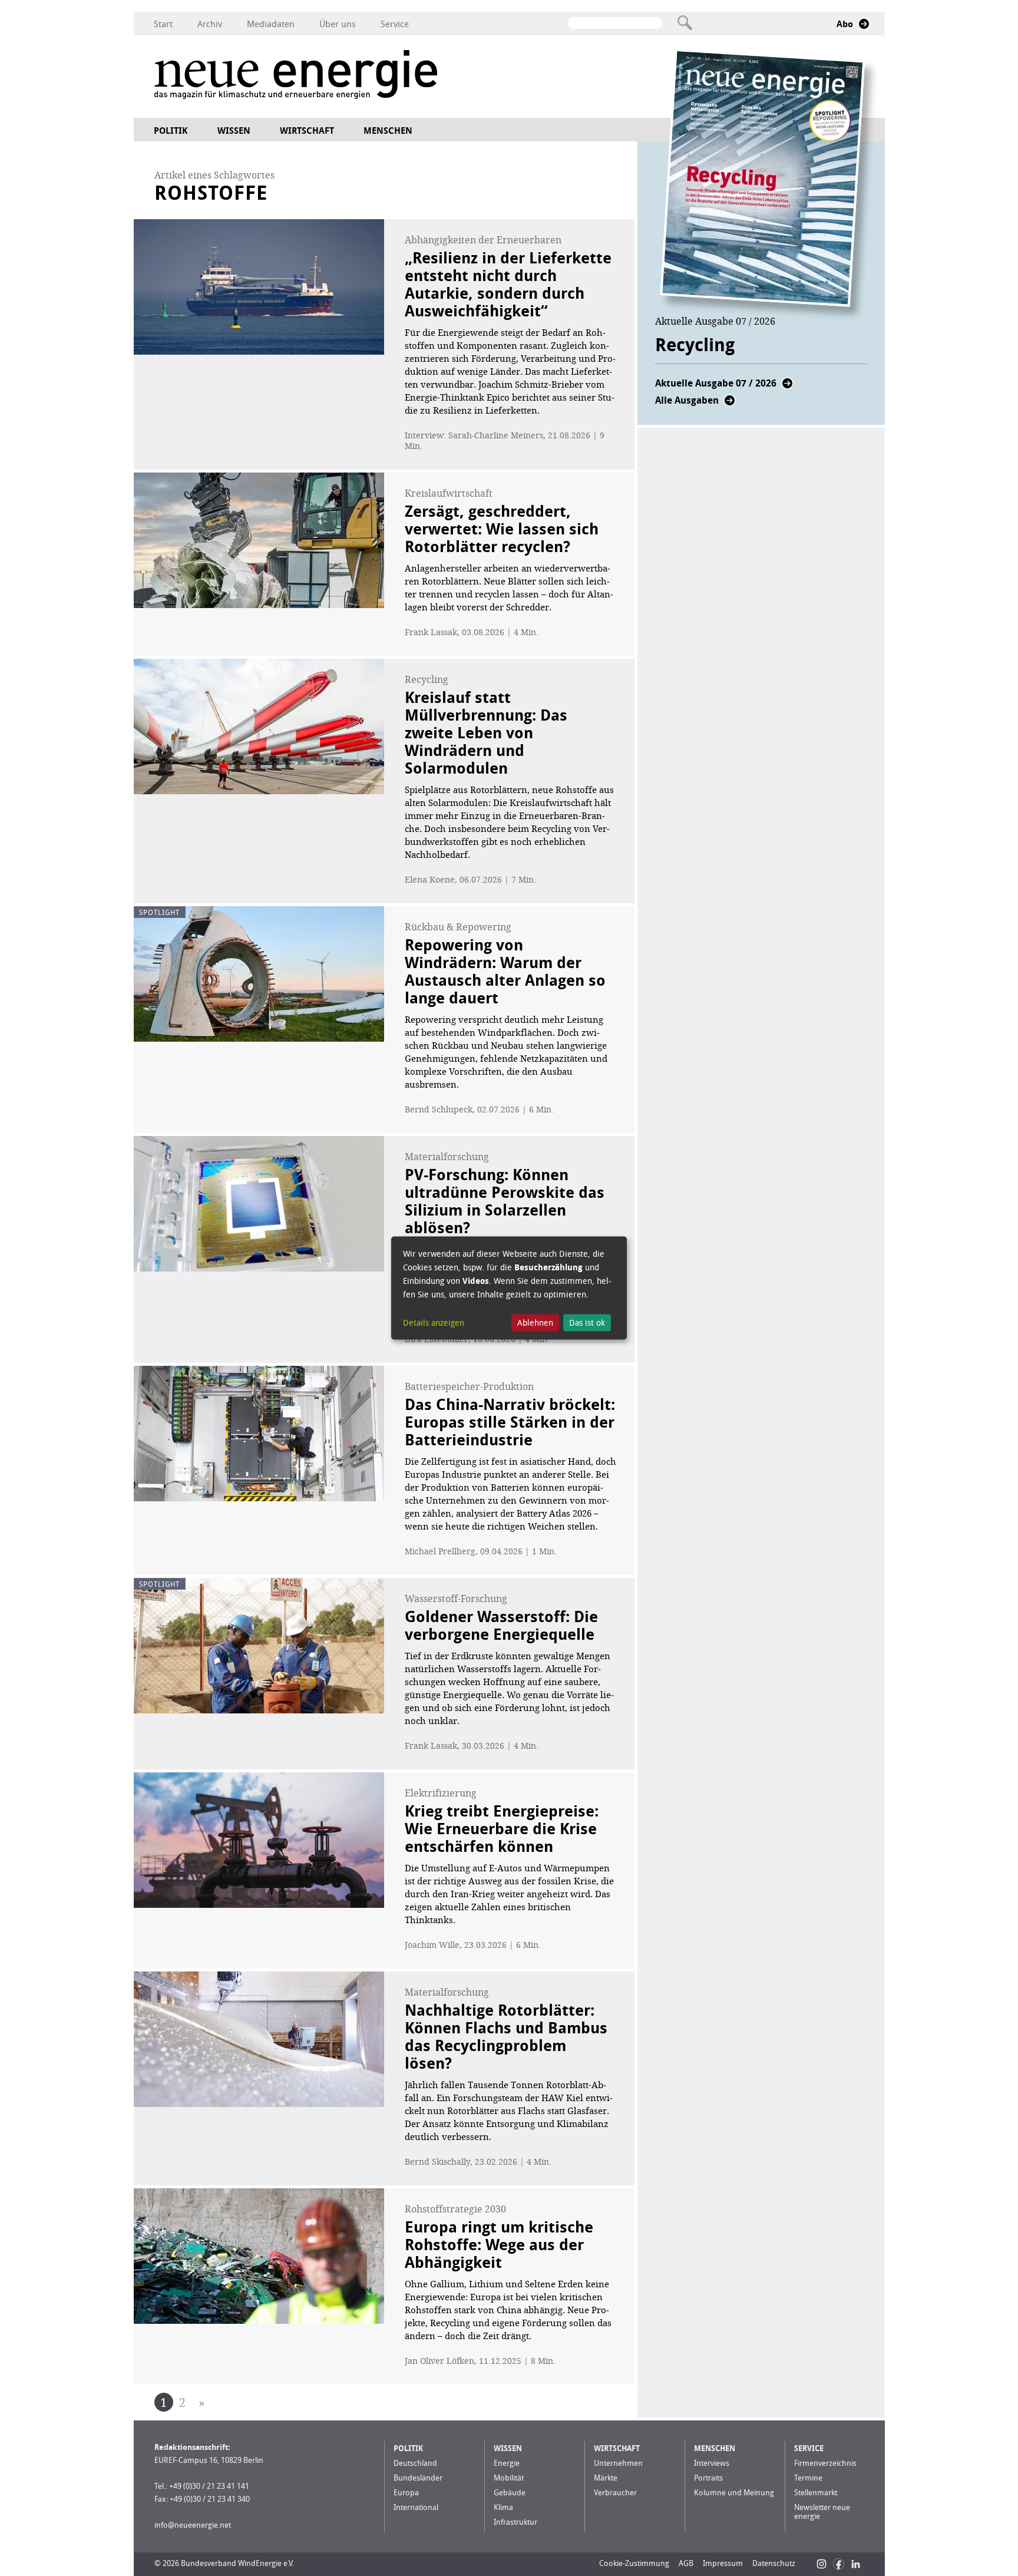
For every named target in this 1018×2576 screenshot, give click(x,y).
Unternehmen (618, 2463)
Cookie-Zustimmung (634, 2563)
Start (163, 24)
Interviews (712, 2463)
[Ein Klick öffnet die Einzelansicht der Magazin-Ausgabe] (769, 185)
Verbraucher (615, 2493)
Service (395, 24)
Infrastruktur (515, 2522)
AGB (686, 2563)
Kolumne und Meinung (734, 2493)
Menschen (388, 131)
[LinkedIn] (856, 2564)
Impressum (723, 2563)
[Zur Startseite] (296, 76)
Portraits (708, 2478)
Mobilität (509, 2478)
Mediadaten (271, 24)
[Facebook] (839, 2564)
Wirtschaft (307, 131)
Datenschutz (774, 2563)
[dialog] (509, 1288)
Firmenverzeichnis (825, 2463)
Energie (507, 2463)
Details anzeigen (434, 1322)
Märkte (606, 2478)
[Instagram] (822, 2564)
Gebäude (510, 2493)
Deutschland (415, 2463)
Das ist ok (587, 1322)
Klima (503, 2507)
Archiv (210, 24)
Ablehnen (535, 1322)
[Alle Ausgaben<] (730, 404)
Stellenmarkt (816, 2493)
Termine (808, 2478)
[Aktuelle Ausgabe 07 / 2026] (787, 387)
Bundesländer (418, 2478)
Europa (406, 2493)
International (416, 2507)
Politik (171, 131)
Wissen (234, 131)
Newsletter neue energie (822, 2512)
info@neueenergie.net (193, 2525)
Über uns (338, 24)
